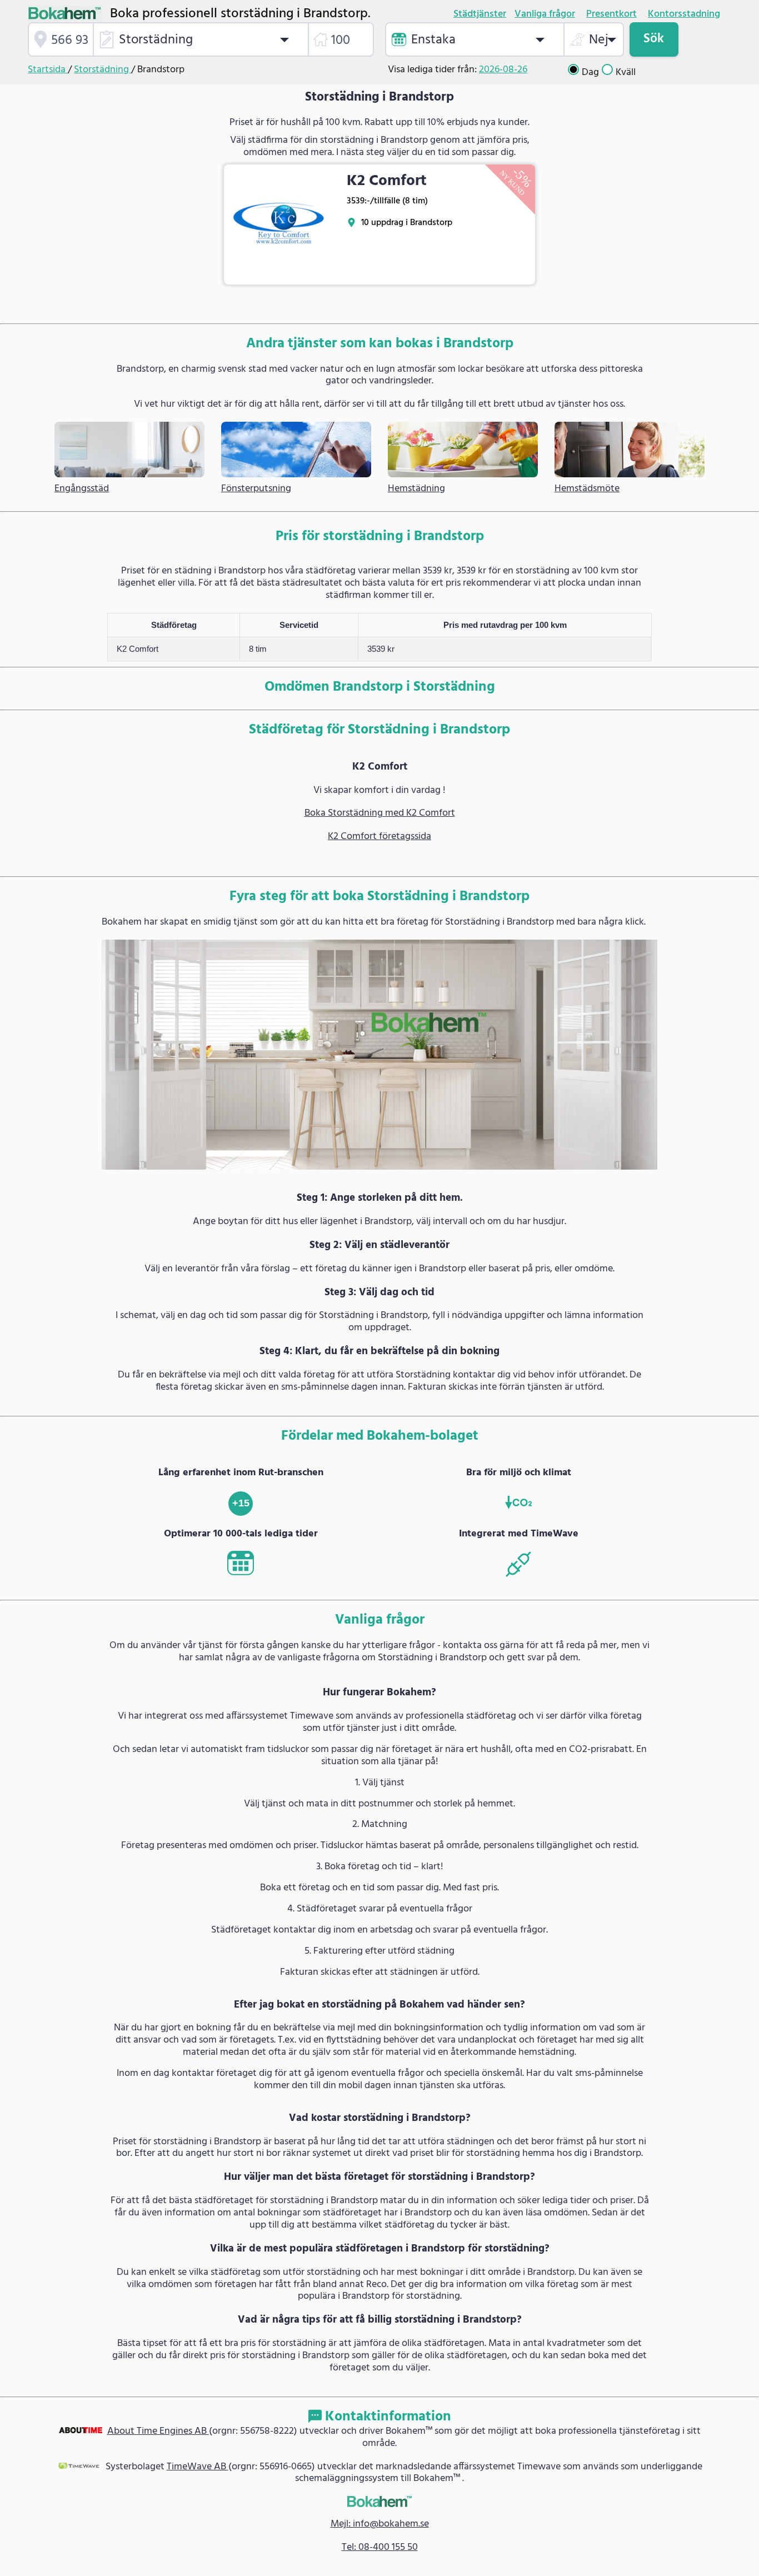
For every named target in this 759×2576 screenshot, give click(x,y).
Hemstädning (416, 489)
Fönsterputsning (256, 489)
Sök (654, 39)
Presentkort (611, 14)
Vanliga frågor (545, 14)
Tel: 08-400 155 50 (380, 2547)
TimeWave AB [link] (198, 2467)
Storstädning (103, 70)
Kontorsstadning (684, 14)
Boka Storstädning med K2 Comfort (380, 813)
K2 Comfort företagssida (379, 837)
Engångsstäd (82, 489)
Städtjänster (480, 14)
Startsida (48, 70)
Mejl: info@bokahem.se (380, 2524)
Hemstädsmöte (587, 489)
